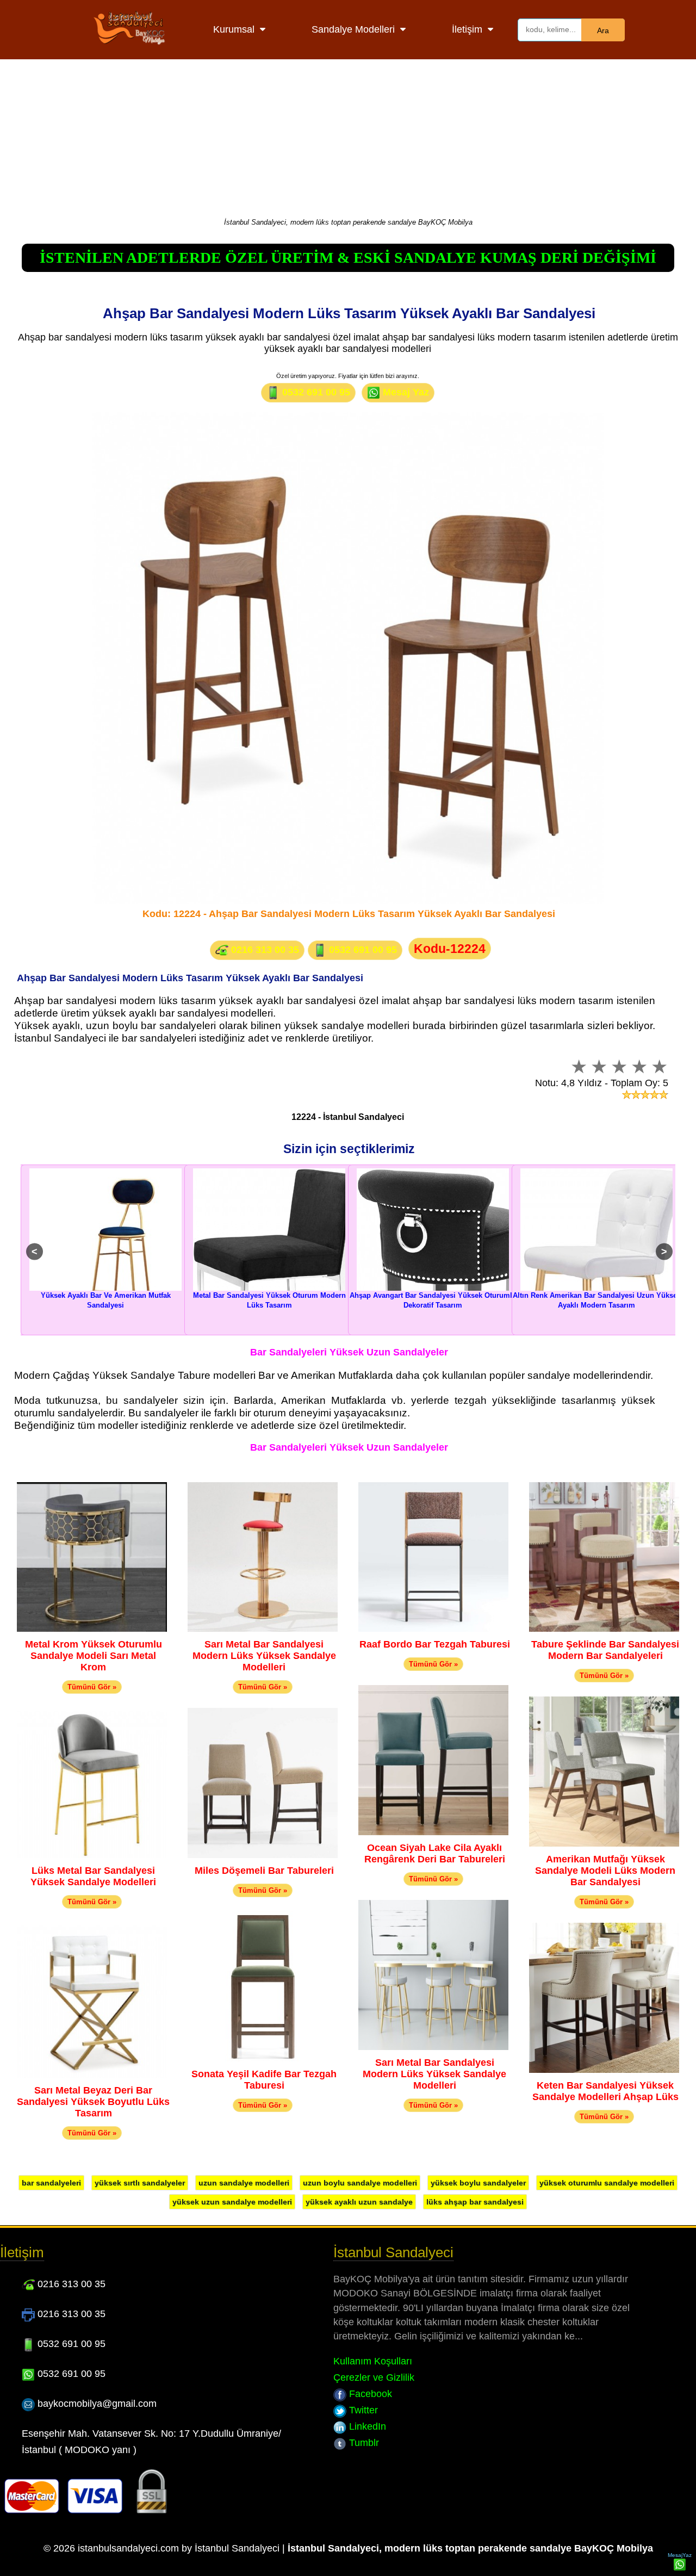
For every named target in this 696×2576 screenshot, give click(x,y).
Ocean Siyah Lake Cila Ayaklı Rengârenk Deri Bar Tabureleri (435, 1853)
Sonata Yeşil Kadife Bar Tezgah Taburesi (264, 2080)
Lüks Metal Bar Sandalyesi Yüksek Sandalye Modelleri (93, 1876)
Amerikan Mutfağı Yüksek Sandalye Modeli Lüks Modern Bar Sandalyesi (605, 1871)
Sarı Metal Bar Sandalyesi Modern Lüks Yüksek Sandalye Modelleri (264, 1656)
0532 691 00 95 (315, 392)
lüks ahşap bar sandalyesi (475, 2202)
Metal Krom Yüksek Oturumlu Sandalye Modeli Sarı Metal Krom (94, 1656)
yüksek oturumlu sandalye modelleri (607, 2183)
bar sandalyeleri (51, 2183)
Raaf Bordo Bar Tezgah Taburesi (435, 1644)
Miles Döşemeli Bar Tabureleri (264, 1871)
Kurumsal (234, 29)
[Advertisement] (348, 136)
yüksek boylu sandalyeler (478, 2183)
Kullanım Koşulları (373, 2361)
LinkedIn (366, 2426)
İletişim (467, 29)
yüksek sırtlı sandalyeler (140, 2183)
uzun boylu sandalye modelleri (360, 2183)
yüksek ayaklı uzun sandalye (359, 2202)
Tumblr (363, 2443)
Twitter (362, 2410)
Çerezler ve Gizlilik (374, 2377)
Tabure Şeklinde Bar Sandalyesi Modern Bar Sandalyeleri (605, 1650)
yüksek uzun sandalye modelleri (232, 2202)
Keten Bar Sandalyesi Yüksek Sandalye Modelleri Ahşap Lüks (605, 2091)
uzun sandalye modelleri (244, 2183)
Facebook (369, 2394)
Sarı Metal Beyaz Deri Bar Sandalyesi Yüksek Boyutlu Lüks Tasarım (93, 2102)
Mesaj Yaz (405, 392)
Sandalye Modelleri (353, 29)
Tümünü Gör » (92, 1687)
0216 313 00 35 (264, 950)
